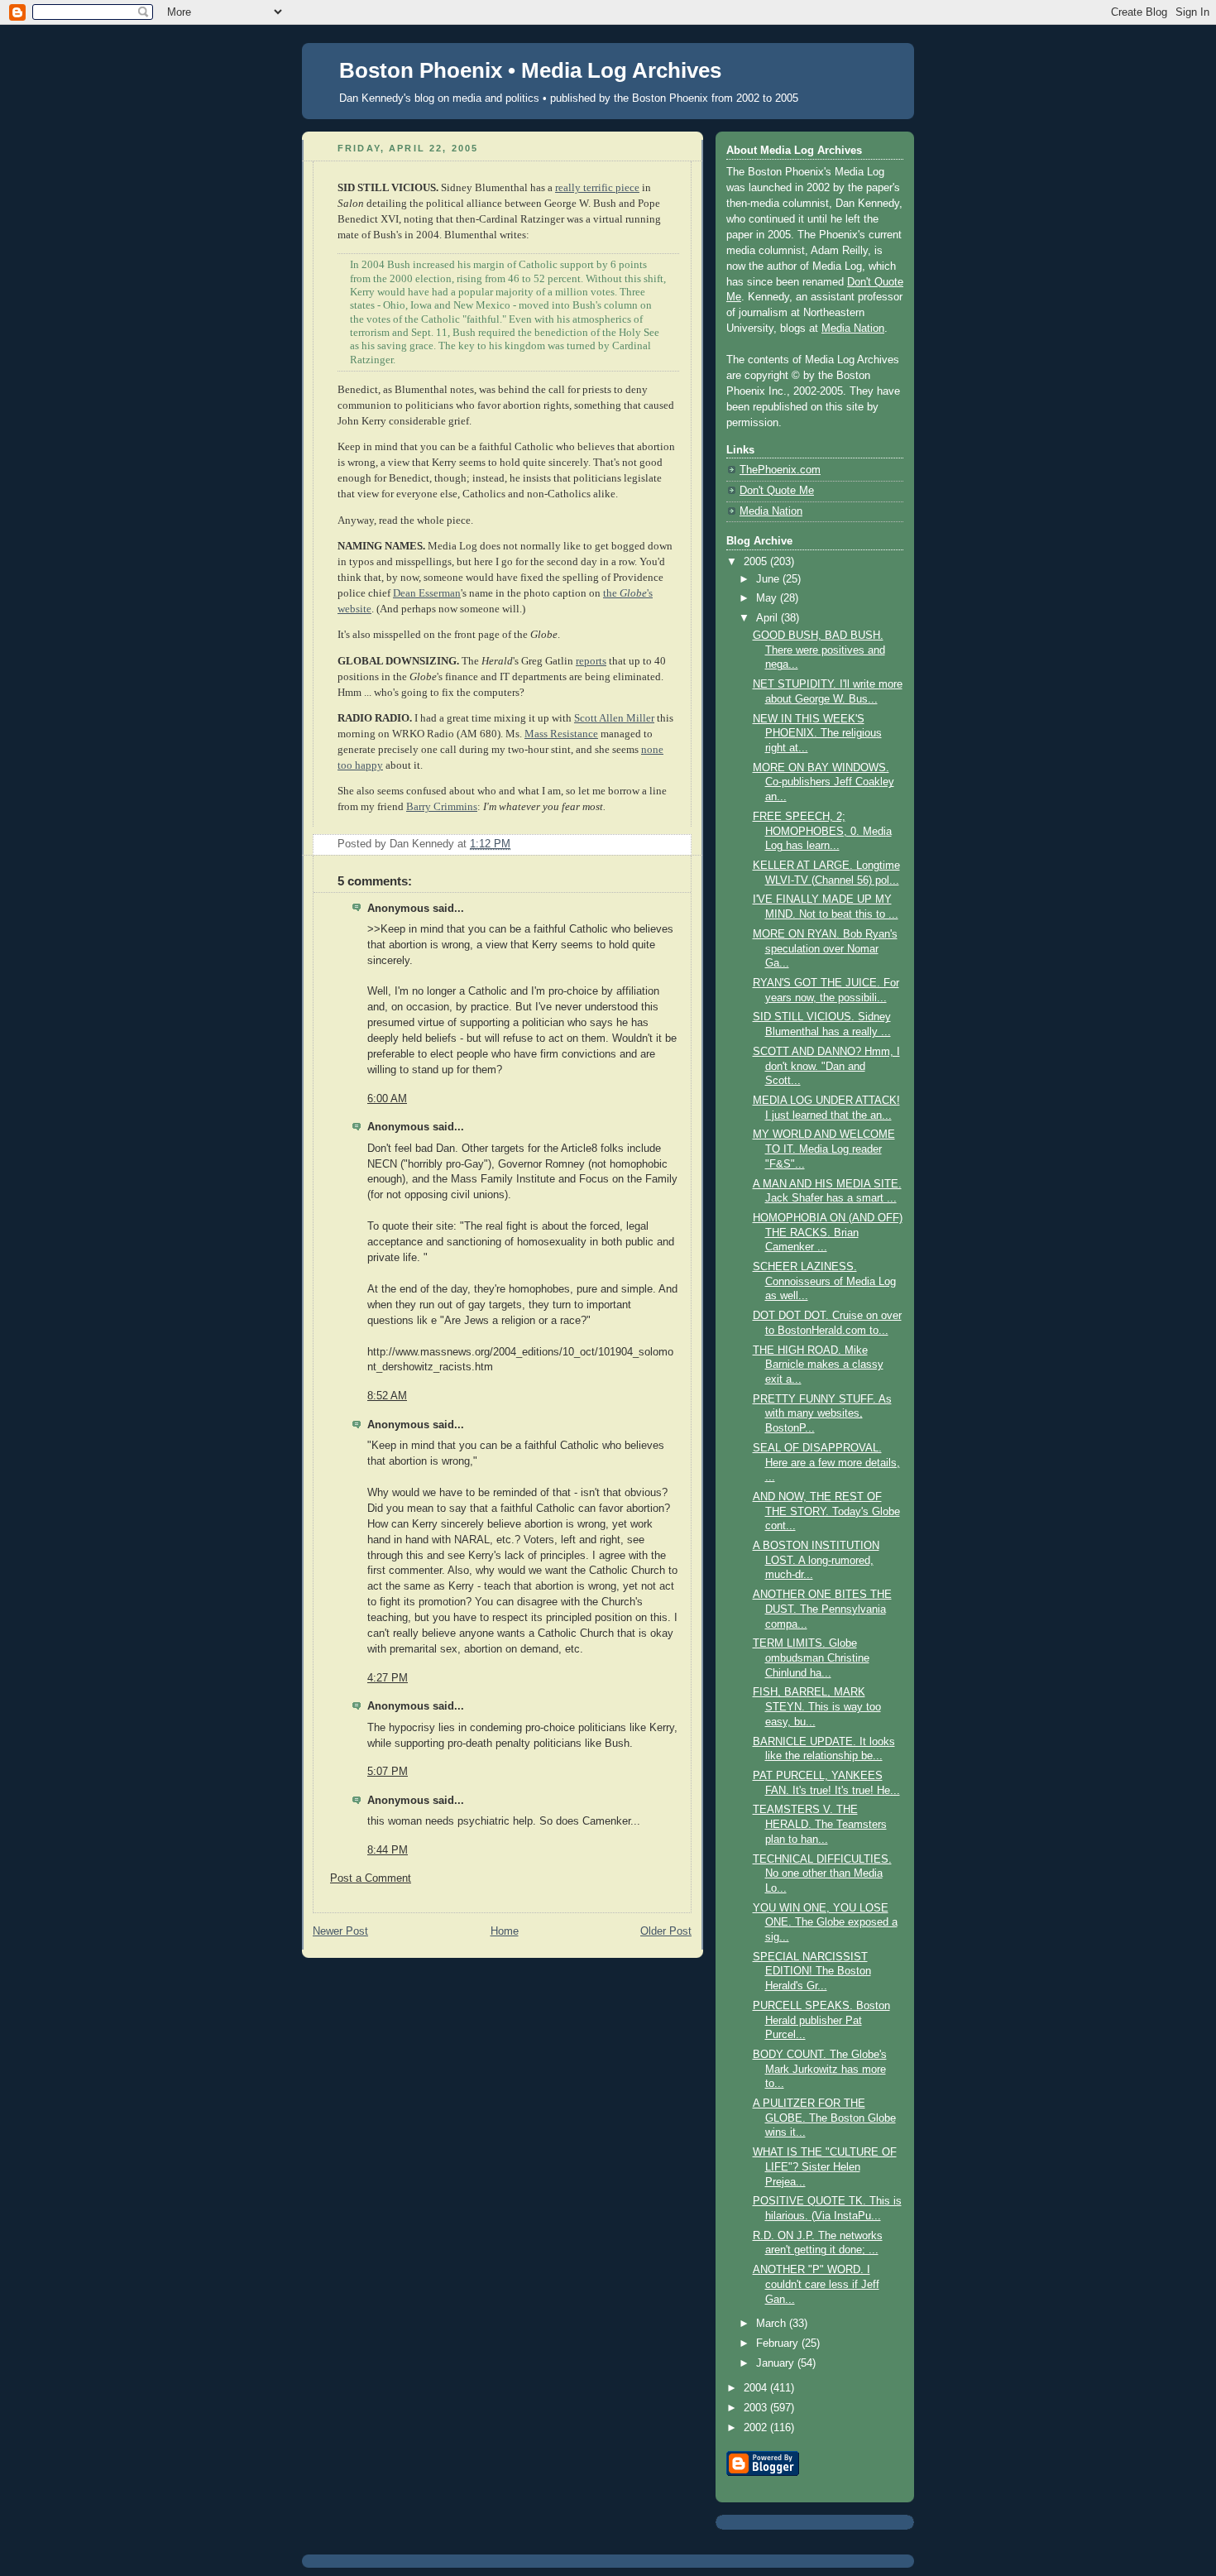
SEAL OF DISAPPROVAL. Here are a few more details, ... (826, 1463)
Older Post (666, 1931)
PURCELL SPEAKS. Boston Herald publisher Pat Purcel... (821, 2020)
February (779, 2343)
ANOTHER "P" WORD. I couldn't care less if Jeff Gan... (816, 2284)
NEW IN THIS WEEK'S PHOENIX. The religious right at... (817, 734)
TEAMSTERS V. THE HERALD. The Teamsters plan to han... (820, 1824)
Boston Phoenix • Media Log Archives (530, 70)
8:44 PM (388, 1850)
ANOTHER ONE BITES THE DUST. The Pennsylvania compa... (822, 1609)
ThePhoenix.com (780, 470)
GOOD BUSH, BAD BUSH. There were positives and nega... (819, 650)
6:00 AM (387, 1099)
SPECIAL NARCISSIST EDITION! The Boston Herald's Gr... (812, 1972)
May (768, 598)
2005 (757, 562)
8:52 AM (387, 1396)
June (769, 579)
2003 (757, 2408)
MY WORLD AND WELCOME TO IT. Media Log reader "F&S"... (824, 1149)
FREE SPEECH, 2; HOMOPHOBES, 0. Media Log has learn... (822, 831)
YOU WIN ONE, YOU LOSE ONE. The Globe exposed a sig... (825, 1923)
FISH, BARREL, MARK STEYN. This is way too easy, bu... (817, 1707)
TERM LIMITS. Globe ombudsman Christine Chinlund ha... (811, 1658)
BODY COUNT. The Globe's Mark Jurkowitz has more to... (820, 2069)
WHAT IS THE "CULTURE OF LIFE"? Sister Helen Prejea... (825, 2167)
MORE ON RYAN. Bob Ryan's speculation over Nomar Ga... (825, 949)
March (773, 2324)
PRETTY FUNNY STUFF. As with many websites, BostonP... (822, 1414)
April (768, 618)
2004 (757, 2388)
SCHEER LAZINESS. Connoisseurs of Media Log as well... (824, 1281)
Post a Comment (371, 1878)
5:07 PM (388, 1772)
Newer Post (340, 1931)
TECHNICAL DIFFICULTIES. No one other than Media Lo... (822, 1874)
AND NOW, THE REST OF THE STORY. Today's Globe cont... (826, 1511)
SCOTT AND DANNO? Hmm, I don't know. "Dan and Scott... (826, 1066)
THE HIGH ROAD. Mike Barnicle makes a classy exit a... (818, 1365)
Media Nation (853, 329)
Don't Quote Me (777, 491)
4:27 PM (388, 1678)
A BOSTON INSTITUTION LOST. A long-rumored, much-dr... (816, 1560)
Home (505, 1931)
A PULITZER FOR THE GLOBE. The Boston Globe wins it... (824, 2118)
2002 (757, 2428)
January (777, 2363)
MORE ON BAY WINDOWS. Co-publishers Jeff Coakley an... (823, 782)
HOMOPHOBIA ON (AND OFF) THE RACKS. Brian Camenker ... (828, 1233)
